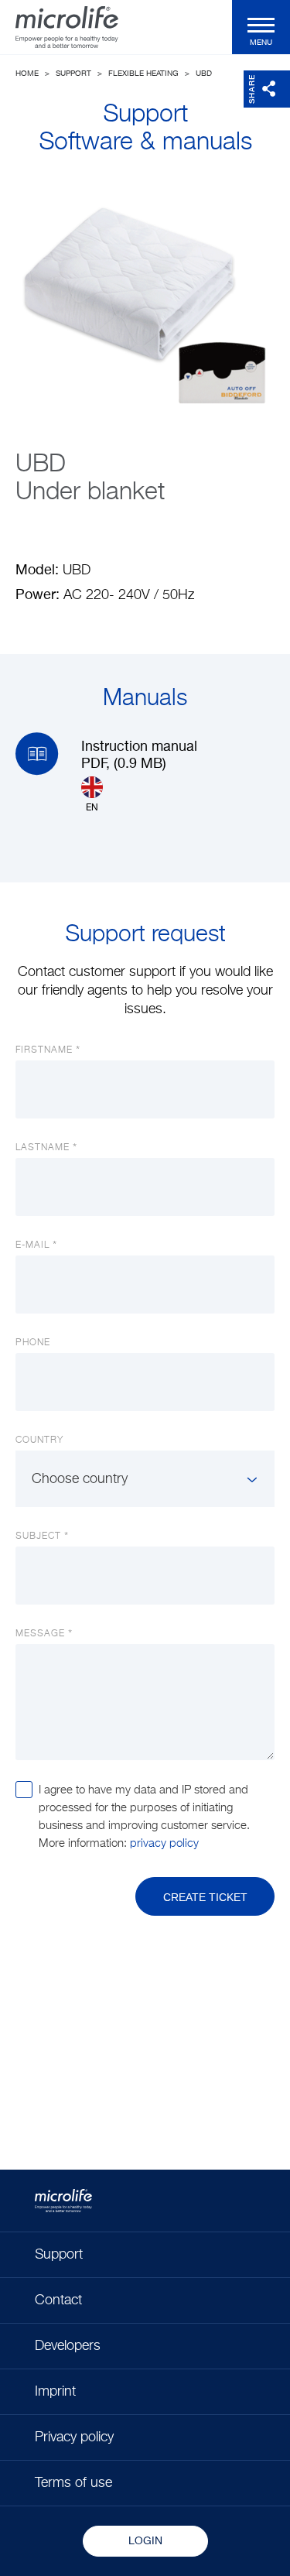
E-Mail (32, 1245)
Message (40, 1634)
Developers (68, 2346)
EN (92, 808)
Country (39, 1440)
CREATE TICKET (205, 1897)
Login (145, 2541)
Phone (33, 1343)
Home (27, 74)
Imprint (55, 2392)
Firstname (44, 1050)
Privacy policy (74, 2437)
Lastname (43, 1148)
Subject (38, 1536)
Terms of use (73, 2483)
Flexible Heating (143, 74)
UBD (204, 74)
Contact (58, 2300)
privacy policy (164, 1843)
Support (73, 74)
